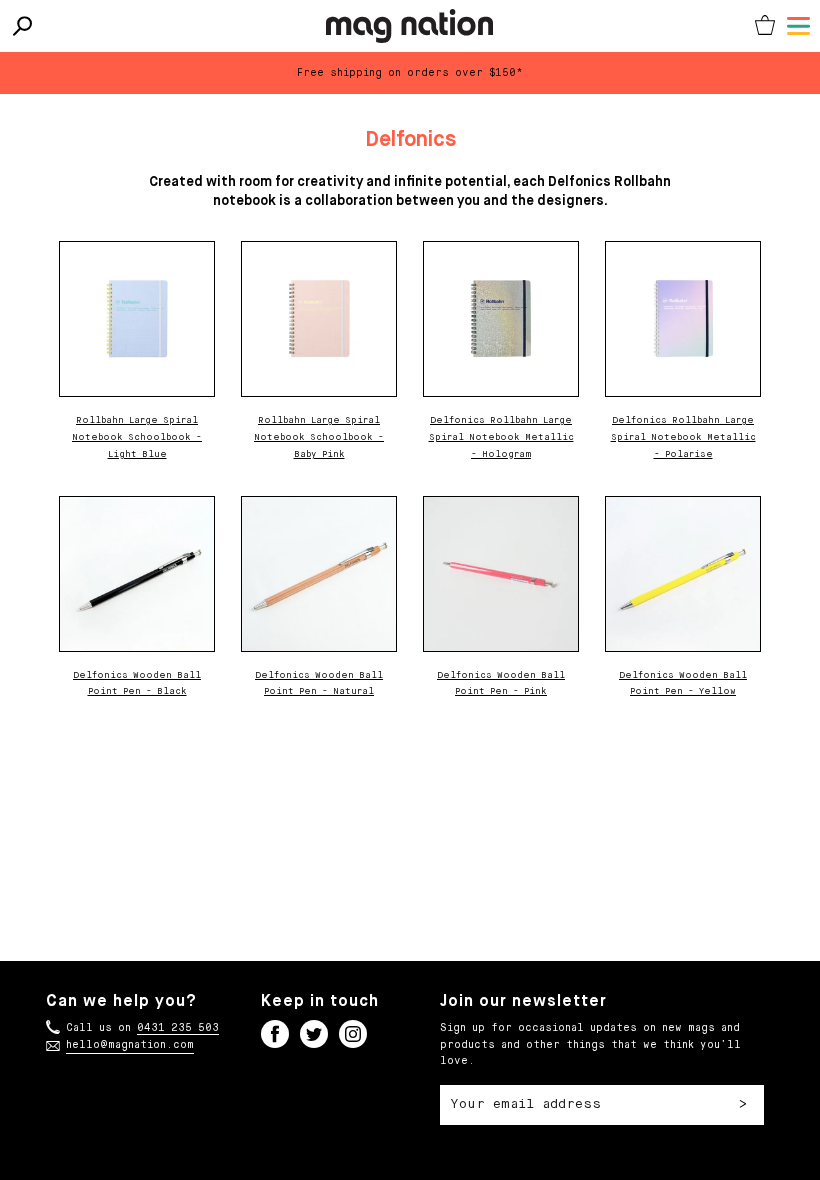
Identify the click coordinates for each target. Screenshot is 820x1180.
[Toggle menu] (798, 26)
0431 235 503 (178, 1028)
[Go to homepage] (409, 26)
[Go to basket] (765, 26)
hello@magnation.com (130, 1045)
